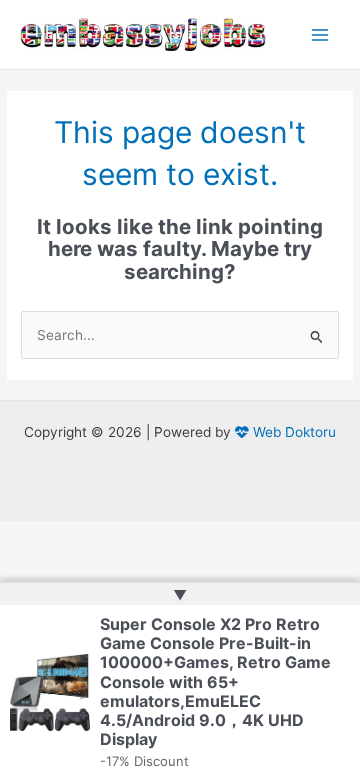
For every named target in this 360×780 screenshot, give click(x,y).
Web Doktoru (292, 432)
